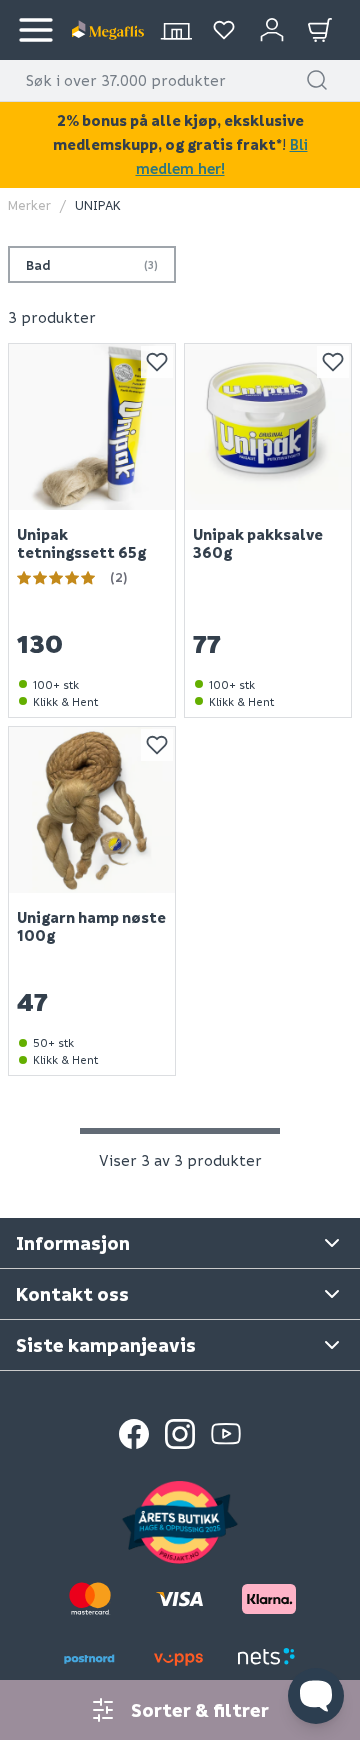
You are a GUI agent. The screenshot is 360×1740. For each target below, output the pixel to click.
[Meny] (36, 30)
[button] (317, 80)
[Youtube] (226, 1434)
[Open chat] (316, 1696)
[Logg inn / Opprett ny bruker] (272, 30)
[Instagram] (180, 1434)
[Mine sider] (224, 30)
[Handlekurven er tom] (320, 30)
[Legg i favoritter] (157, 362)
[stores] (176, 30)
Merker (29, 204)
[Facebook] (134, 1434)
